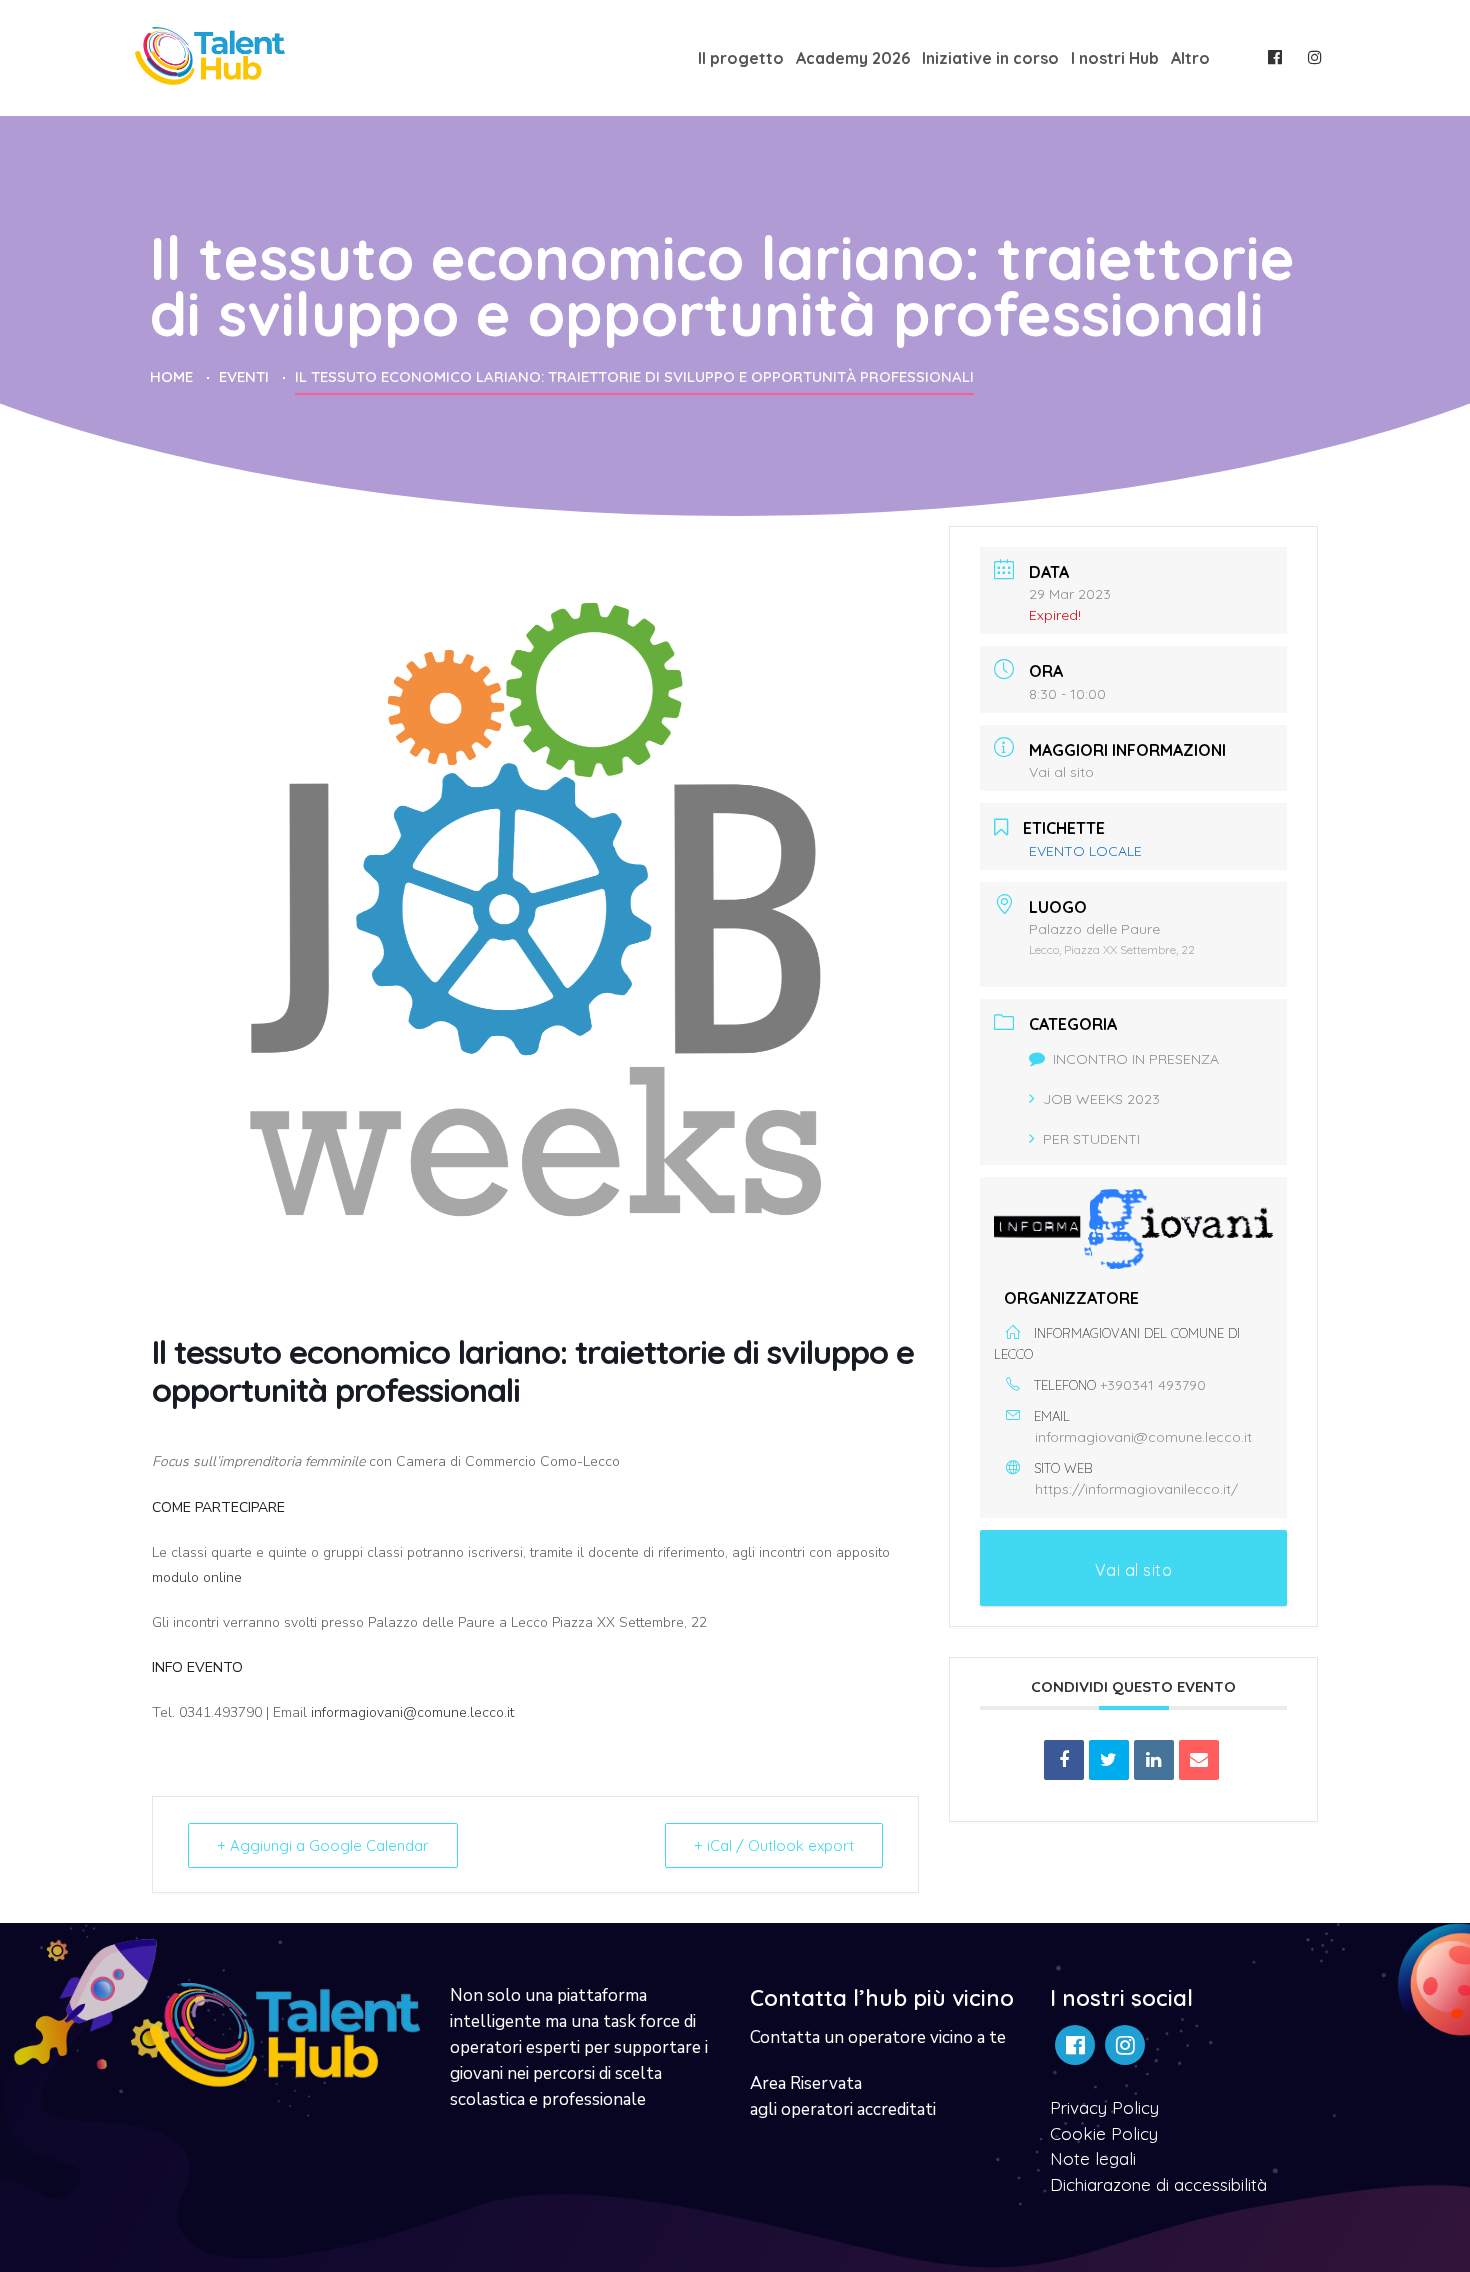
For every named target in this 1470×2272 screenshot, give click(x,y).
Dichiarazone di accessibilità (1158, 2184)
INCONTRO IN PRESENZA (1136, 1059)
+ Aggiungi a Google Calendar (323, 1845)
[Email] (1199, 1760)
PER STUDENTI (1091, 1139)
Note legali (1093, 2158)
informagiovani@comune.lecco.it (412, 1712)
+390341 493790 (1153, 1385)
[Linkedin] (1154, 1760)
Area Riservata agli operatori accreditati (843, 2096)
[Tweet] (1109, 1760)
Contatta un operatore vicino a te (878, 2037)
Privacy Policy (1104, 2107)
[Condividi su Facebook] (1064, 1760)
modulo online (197, 1577)
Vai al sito (1061, 772)
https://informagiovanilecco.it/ (1136, 1489)
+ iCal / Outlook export (774, 1845)
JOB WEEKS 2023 (1101, 1099)
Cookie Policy (1104, 2133)
